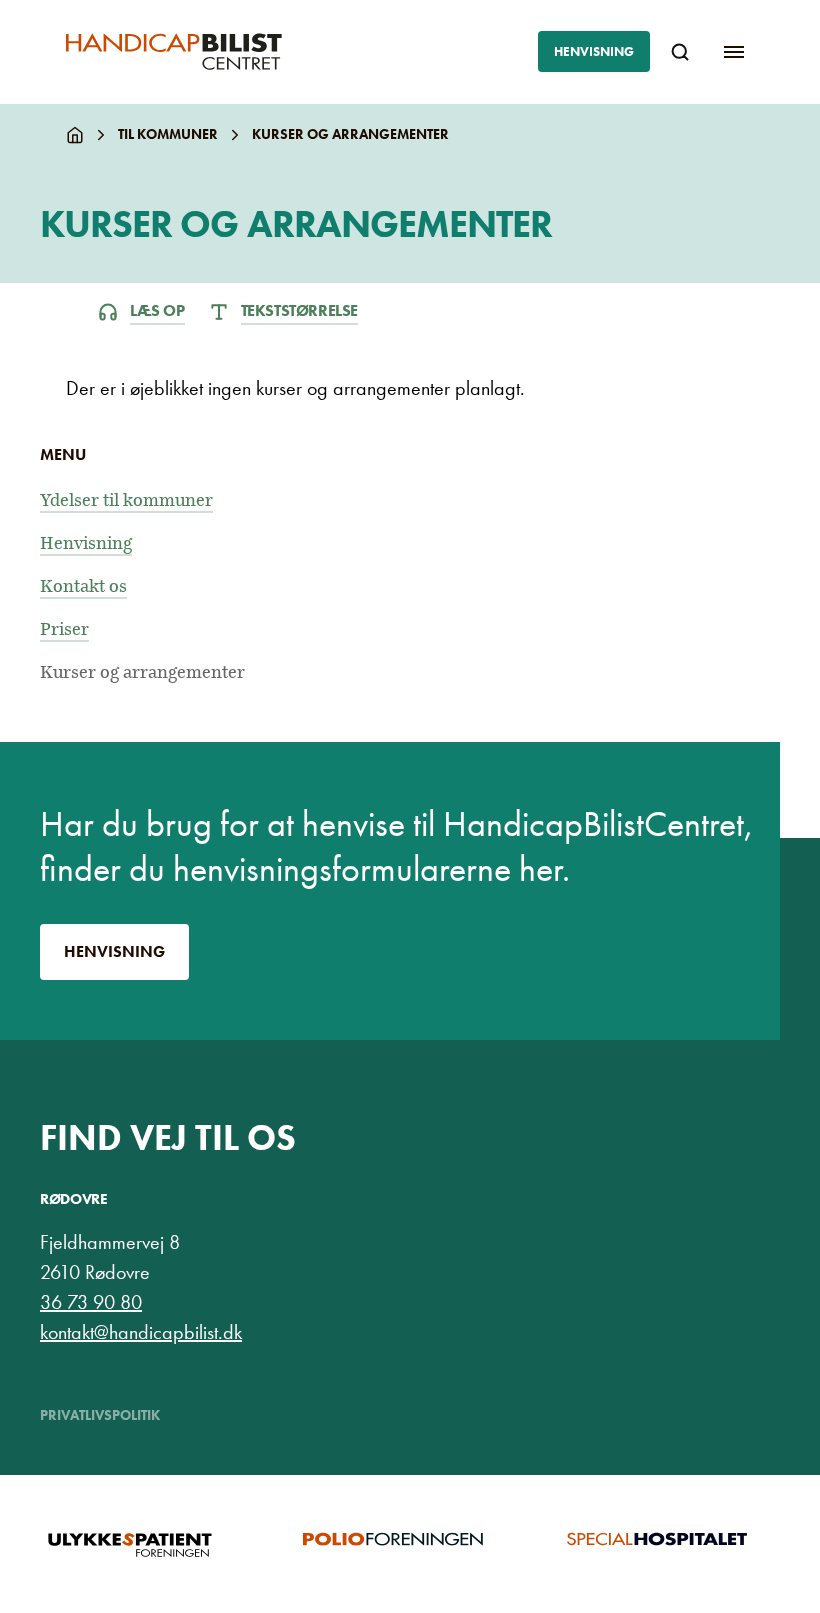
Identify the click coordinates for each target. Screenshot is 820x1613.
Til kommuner (168, 134)
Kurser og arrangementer (142, 672)
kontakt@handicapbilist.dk (141, 1332)
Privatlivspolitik (100, 1415)
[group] (146, 1544)
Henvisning (594, 51)
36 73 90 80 (91, 1302)
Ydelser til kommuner (126, 500)
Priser (64, 629)
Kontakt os (83, 586)
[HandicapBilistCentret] (174, 51)
